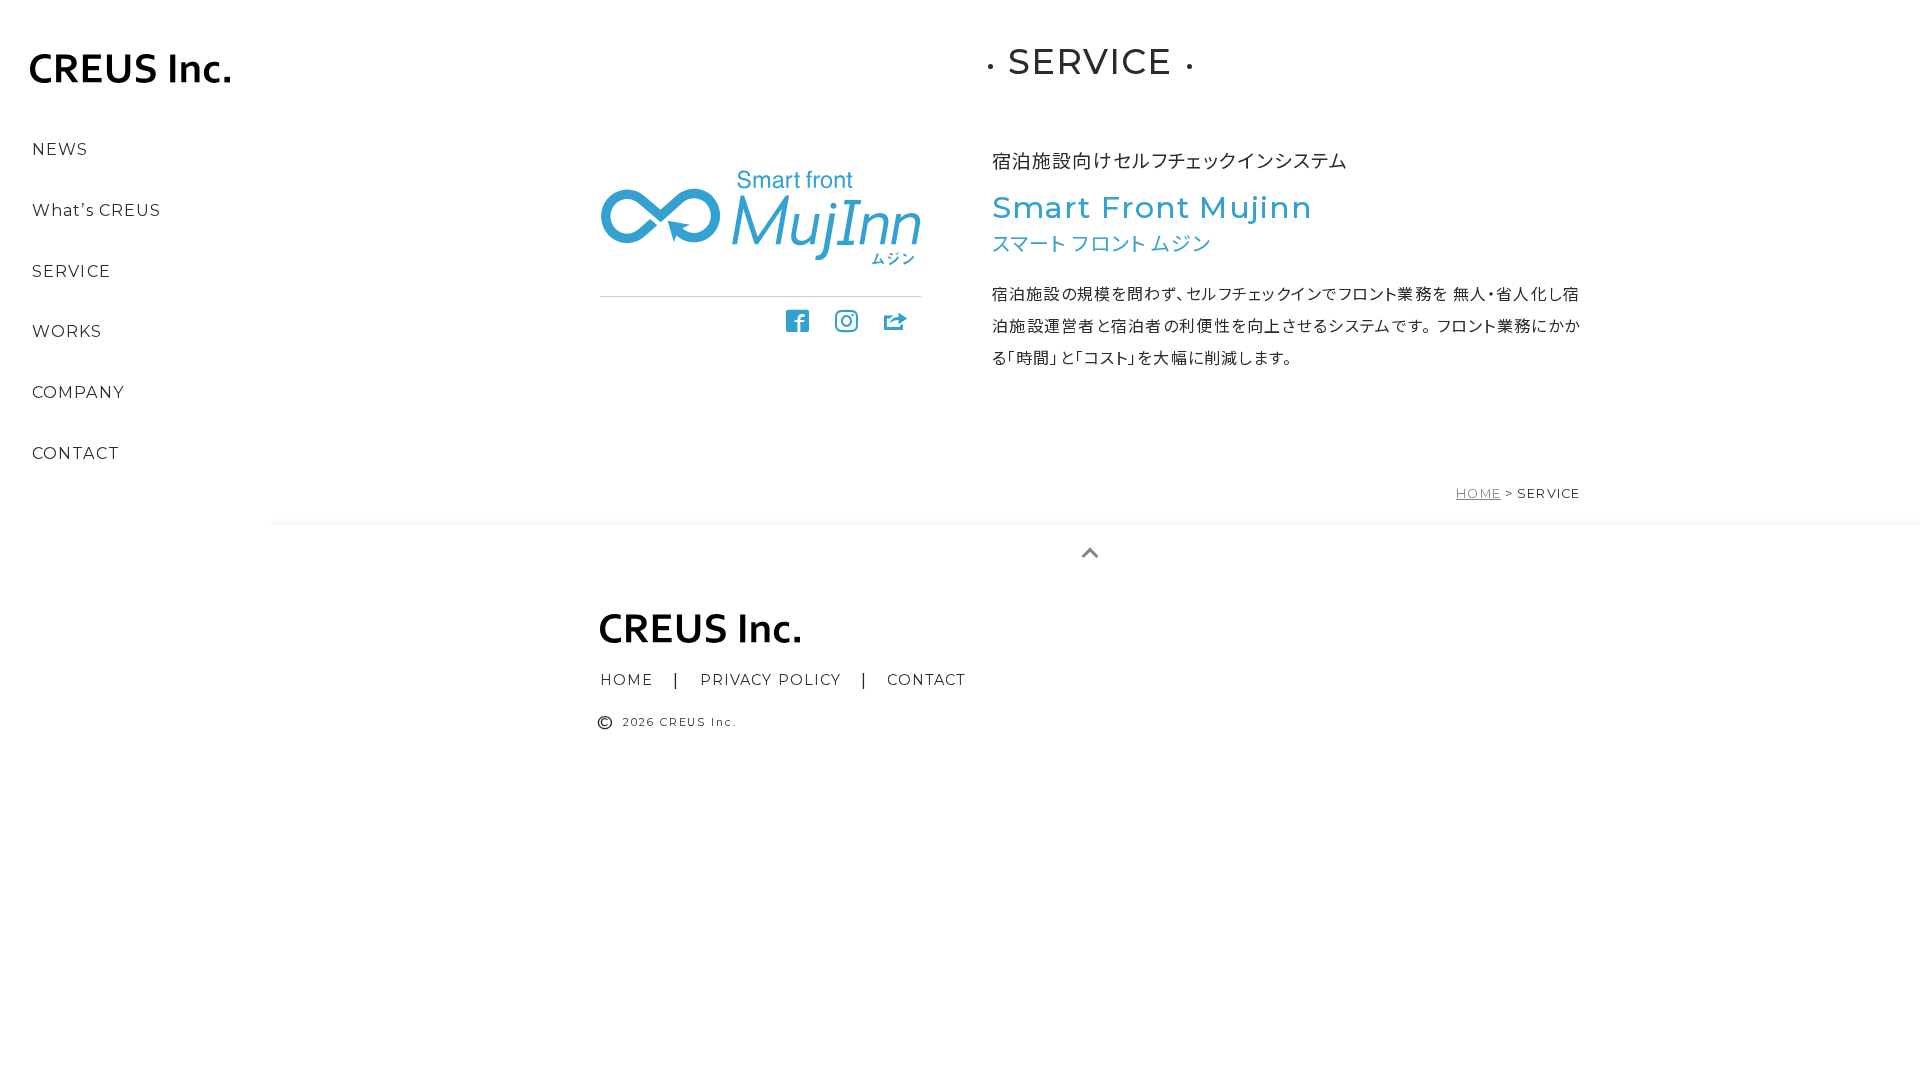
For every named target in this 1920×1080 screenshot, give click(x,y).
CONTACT (76, 453)
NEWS (60, 149)
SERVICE (71, 271)
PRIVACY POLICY (771, 680)
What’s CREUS (96, 210)
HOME (626, 680)
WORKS (67, 331)
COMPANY (78, 392)
